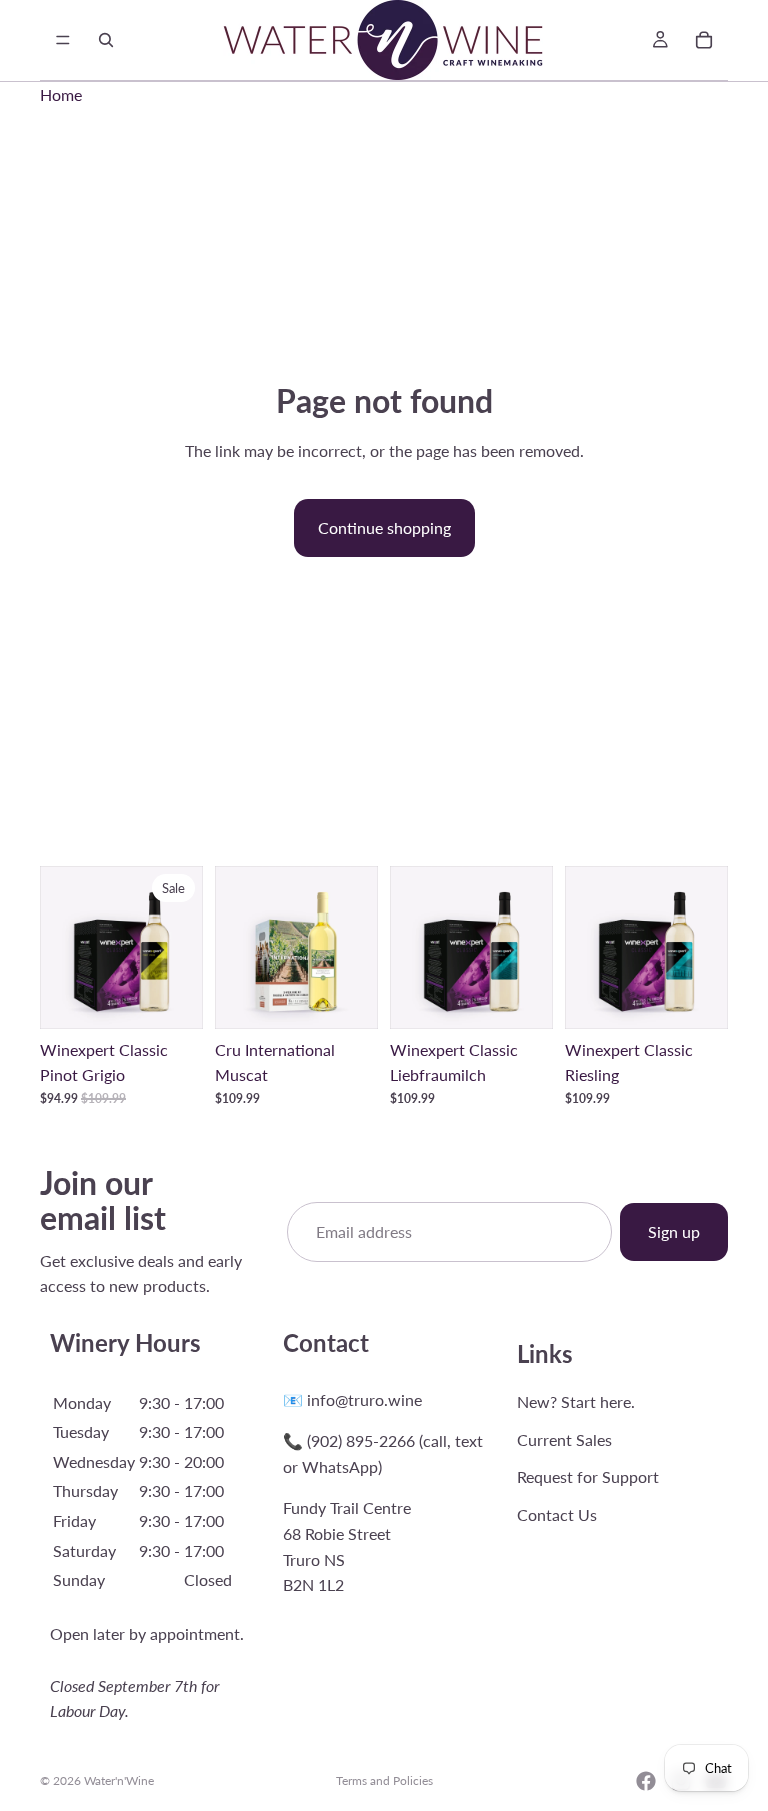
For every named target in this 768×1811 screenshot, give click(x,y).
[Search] (106, 40)
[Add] (172, 998)
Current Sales (564, 1438)
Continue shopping (384, 527)
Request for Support (588, 1476)
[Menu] (63, 40)
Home (61, 94)
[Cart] (704, 40)
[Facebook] (646, 1781)
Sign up (674, 1231)
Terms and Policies (384, 1780)
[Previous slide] (62, 947)
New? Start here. (576, 1401)
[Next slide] (181, 947)
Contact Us (557, 1514)
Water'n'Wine (119, 1780)
